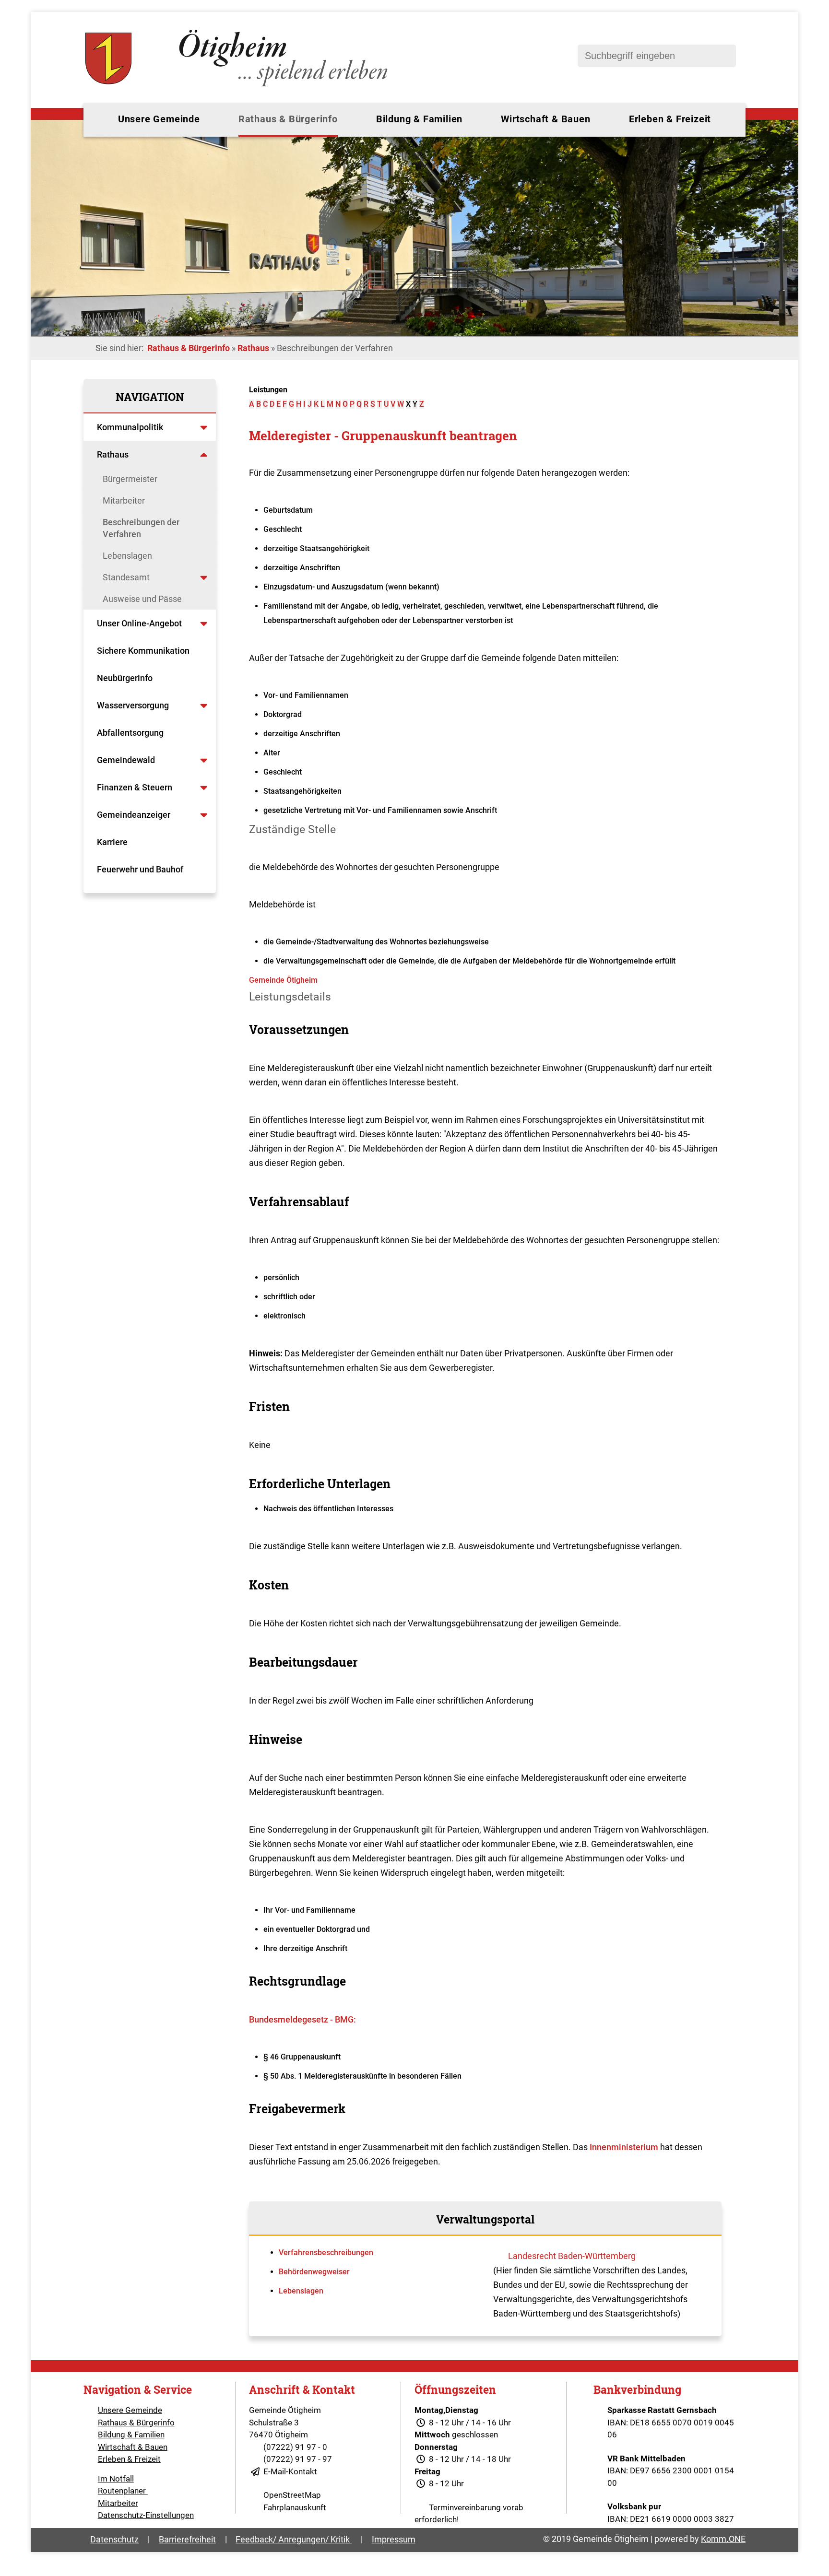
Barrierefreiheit (187, 2539)
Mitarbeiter (124, 500)
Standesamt (126, 577)
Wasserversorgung (133, 705)
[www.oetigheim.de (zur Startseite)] (238, 86)
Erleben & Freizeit (670, 119)
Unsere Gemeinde (159, 119)
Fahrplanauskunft (295, 2507)
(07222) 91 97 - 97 (298, 2459)
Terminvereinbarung (465, 2507)
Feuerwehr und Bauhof (140, 869)
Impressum (394, 2539)
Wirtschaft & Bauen (545, 119)
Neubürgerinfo (126, 678)
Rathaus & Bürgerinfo (288, 119)
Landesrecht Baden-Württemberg (572, 2256)
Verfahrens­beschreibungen (326, 2253)
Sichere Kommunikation (143, 651)
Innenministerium (624, 2147)
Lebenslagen (127, 556)
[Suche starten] (724, 56)
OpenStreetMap (292, 2495)
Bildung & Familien (419, 119)
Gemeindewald (126, 760)
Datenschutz (114, 2539)
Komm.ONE (723, 2539)
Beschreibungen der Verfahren (141, 528)
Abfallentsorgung (130, 733)
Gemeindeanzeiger (134, 815)
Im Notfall (116, 2479)
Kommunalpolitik (130, 427)
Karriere (112, 842)
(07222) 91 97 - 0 (295, 2447)
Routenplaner (123, 2491)
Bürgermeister (130, 479)
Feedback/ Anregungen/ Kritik (294, 2539)
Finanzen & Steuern (135, 787)
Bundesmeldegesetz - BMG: (302, 2019)
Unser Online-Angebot (139, 623)
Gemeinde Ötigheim (283, 980)
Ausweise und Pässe (142, 599)
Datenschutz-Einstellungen (146, 2515)
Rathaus (253, 348)
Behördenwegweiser (314, 2272)
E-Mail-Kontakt (290, 2471)
